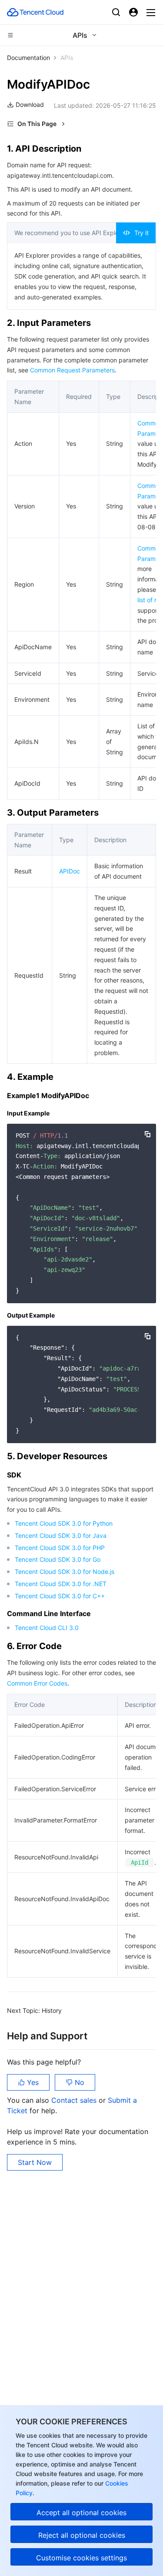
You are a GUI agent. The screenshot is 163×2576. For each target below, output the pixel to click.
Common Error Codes (37, 1683)
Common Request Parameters (72, 370)
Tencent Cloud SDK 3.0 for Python (64, 1523)
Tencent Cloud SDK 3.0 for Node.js (65, 1572)
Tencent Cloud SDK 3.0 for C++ (60, 1596)
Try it (141, 233)
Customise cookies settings (81, 2558)
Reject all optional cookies (82, 2535)
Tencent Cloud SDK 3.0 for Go (58, 1559)
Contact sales (75, 2100)
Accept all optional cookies (81, 2513)
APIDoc (70, 871)
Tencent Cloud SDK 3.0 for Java (61, 1535)
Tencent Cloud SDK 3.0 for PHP (60, 1548)
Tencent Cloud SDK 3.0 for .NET (61, 1584)
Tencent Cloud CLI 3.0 (47, 1628)
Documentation (28, 58)
